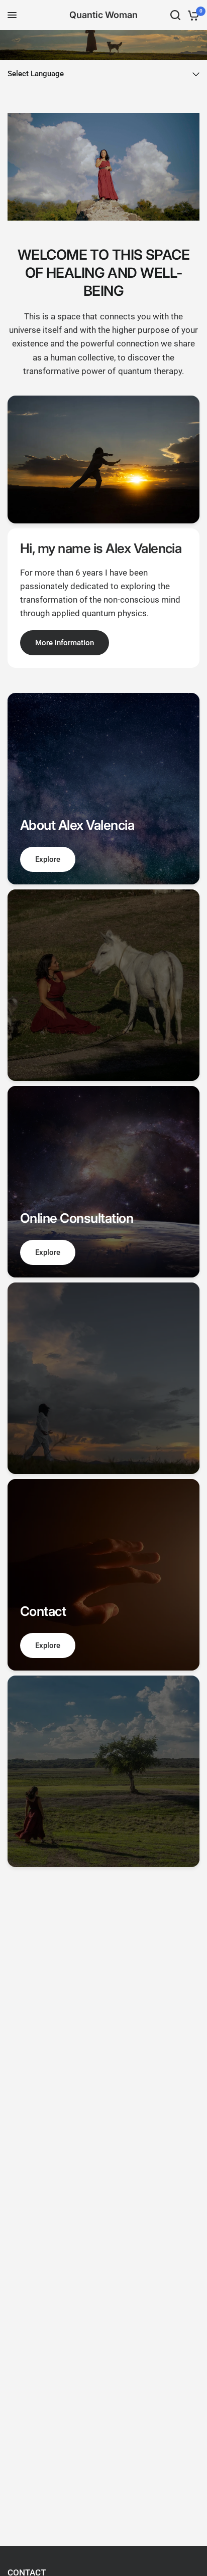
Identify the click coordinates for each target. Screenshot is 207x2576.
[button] (65, 643)
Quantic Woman (103, 15)
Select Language (36, 74)
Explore (48, 859)
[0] (192, 15)
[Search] (175, 15)
